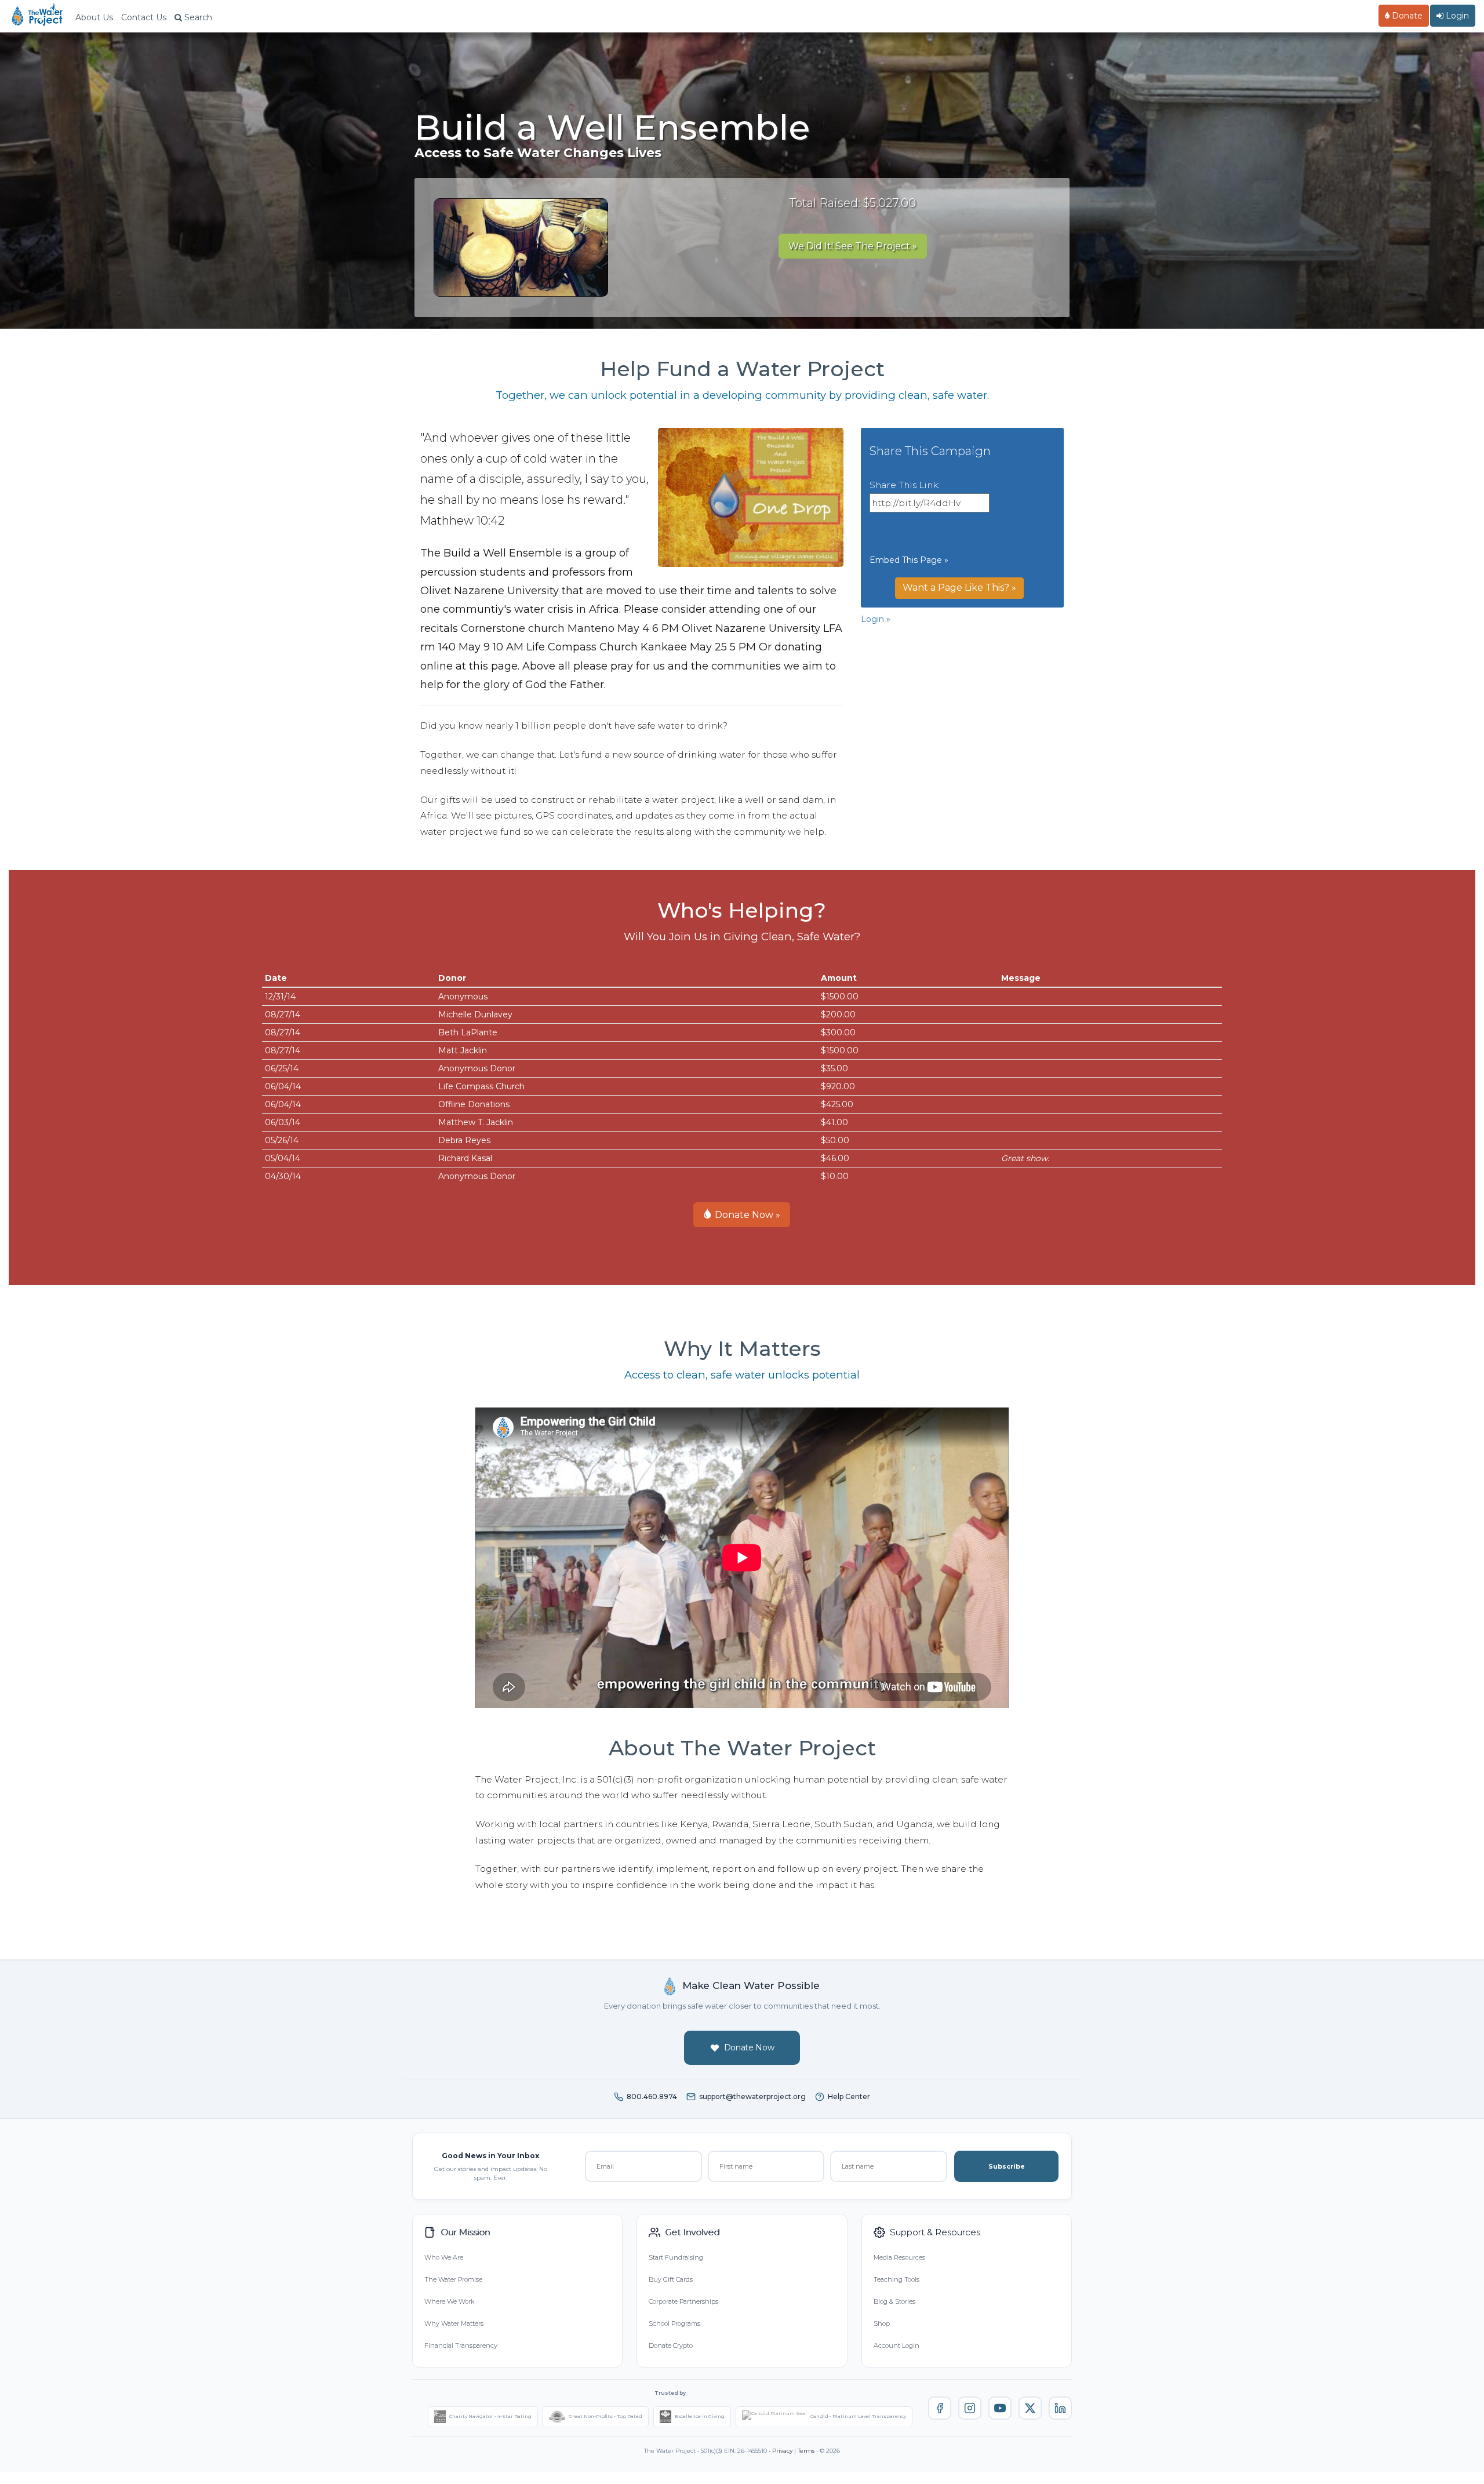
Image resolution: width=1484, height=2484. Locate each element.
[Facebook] (940, 2408)
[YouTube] (1000, 2408)
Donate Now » (746, 1215)
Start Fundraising (676, 2257)
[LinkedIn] (1060, 2408)
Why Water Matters (454, 2323)
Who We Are (444, 2257)
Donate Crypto (671, 2345)
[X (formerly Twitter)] (1030, 2408)
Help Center (849, 2096)
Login (1456, 16)
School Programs (674, 2323)
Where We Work (449, 2301)
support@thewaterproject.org (752, 2096)
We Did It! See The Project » (853, 246)
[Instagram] (970, 2408)
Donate (1406, 16)
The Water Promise (453, 2279)
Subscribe (1007, 2166)
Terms (806, 2451)
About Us (94, 17)
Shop (882, 2323)
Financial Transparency (461, 2345)
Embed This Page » (909, 560)
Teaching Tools (896, 2279)
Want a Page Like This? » (959, 588)
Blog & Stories (894, 2301)
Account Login (896, 2345)
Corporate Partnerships (683, 2301)
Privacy (782, 2451)
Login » (876, 619)
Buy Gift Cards (671, 2279)
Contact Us (144, 17)
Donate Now (749, 2047)
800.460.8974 (652, 2096)
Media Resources (899, 2257)
